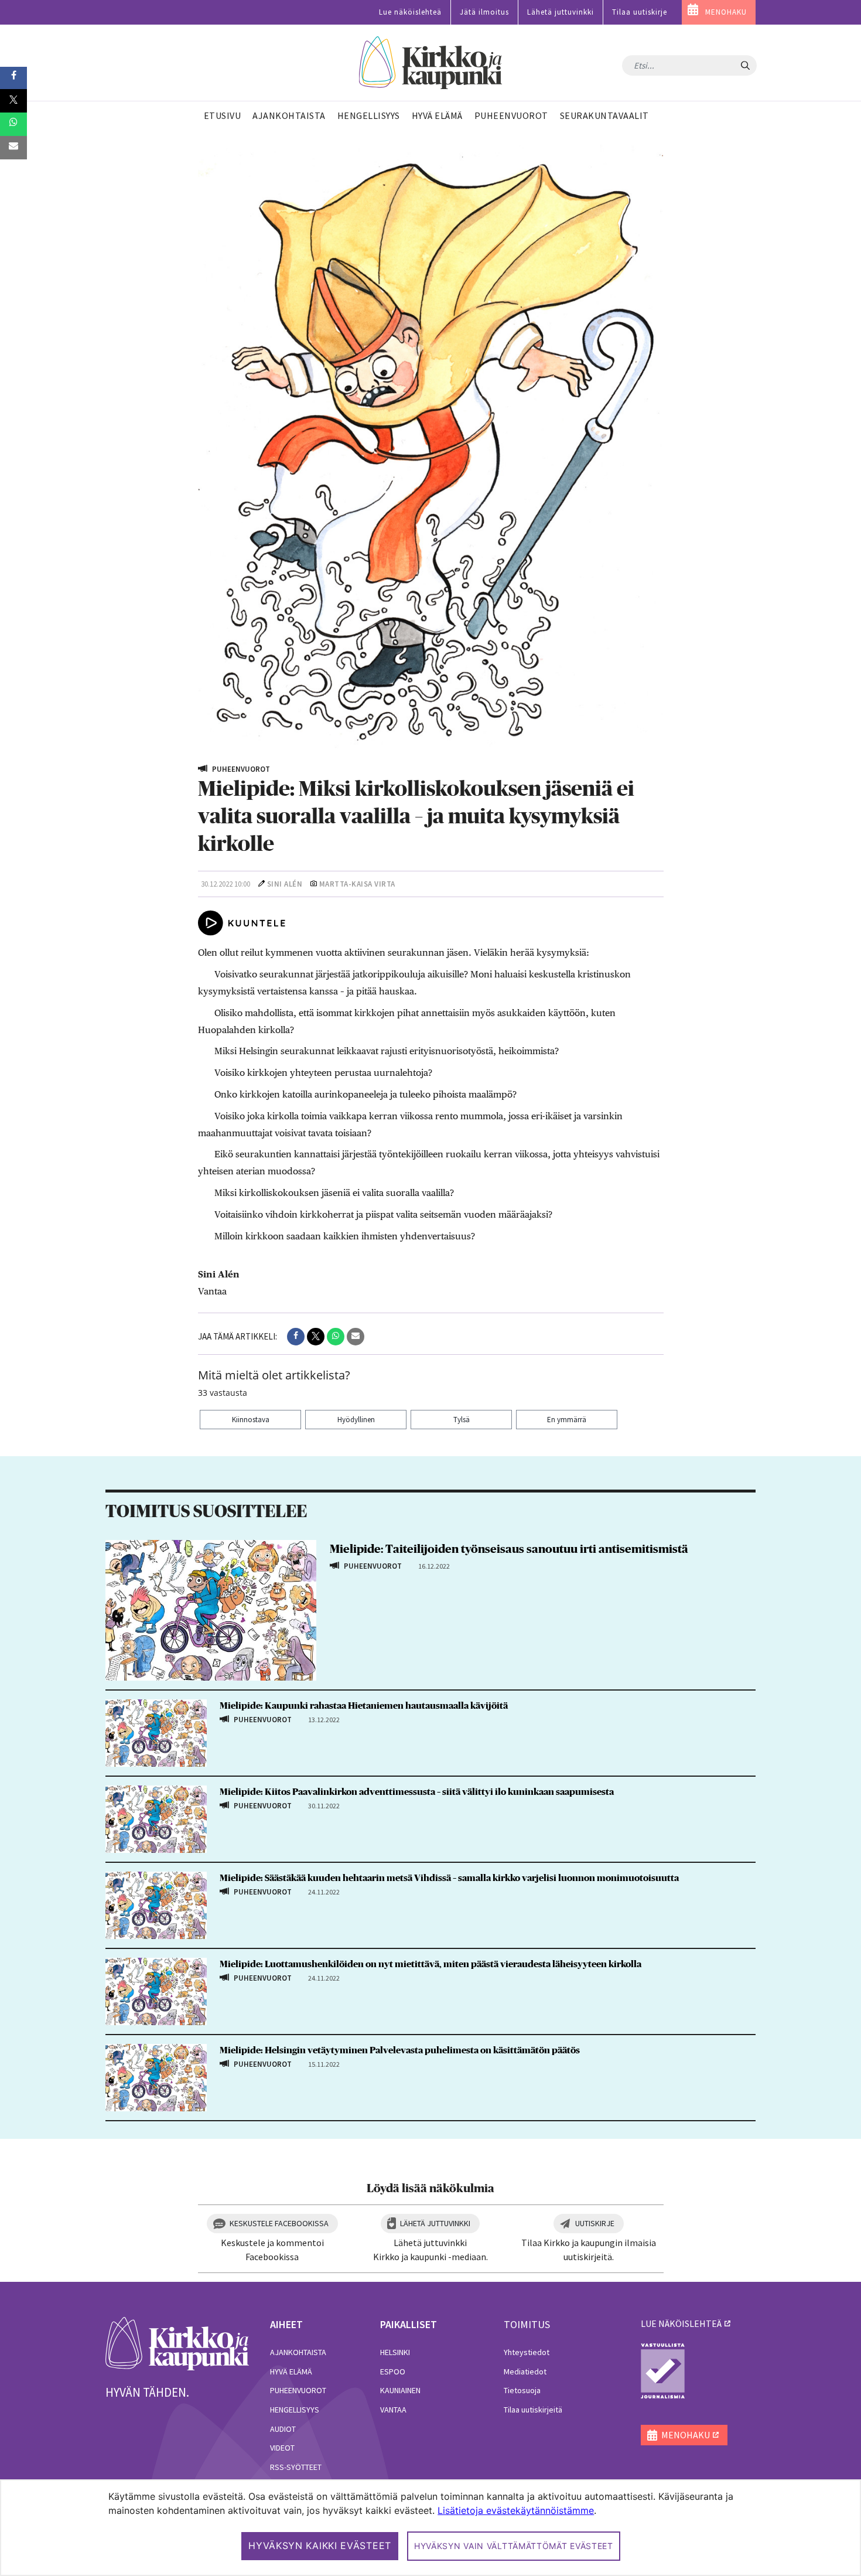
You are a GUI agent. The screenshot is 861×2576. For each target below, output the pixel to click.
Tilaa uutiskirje (640, 12)
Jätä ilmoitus (484, 12)
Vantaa (393, 2410)
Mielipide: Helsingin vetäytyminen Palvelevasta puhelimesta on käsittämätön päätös (400, 2050)
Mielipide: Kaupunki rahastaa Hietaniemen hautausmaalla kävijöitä (364, 1706)
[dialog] (430, 2528)
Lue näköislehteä (410, 12)
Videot (282, 2448)
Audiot (283, 2429)
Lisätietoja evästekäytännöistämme (516, 2510)
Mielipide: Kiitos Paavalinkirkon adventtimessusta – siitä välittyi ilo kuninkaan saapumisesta (417, 1792)
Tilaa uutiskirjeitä (533, 2410)
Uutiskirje (595, 2223)
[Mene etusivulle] (177, 2343)
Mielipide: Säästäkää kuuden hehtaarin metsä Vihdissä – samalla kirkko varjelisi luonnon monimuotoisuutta (449, 1878)
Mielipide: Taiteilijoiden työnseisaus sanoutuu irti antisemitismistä (509, 1549)
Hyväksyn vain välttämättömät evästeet (514, 2546)
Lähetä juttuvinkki (561, 12)
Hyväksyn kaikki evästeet (320, 2546)
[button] (296, 1337)
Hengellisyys (295, 2410)
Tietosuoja (522, 2390)
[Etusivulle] (431, 63)
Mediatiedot (525, 2371)
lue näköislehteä (681, 2323)
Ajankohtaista (298, 2352)
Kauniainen (400, 2390)
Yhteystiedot (527, 2352)
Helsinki (395, 2352)
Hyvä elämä (291, 2371)
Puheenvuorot (298, 2390)
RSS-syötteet (296, 2467)
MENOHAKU (726, 12)
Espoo (393, 2371)
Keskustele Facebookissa (279, 2223)
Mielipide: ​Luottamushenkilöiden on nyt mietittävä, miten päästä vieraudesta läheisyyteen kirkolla (430, 1964)
